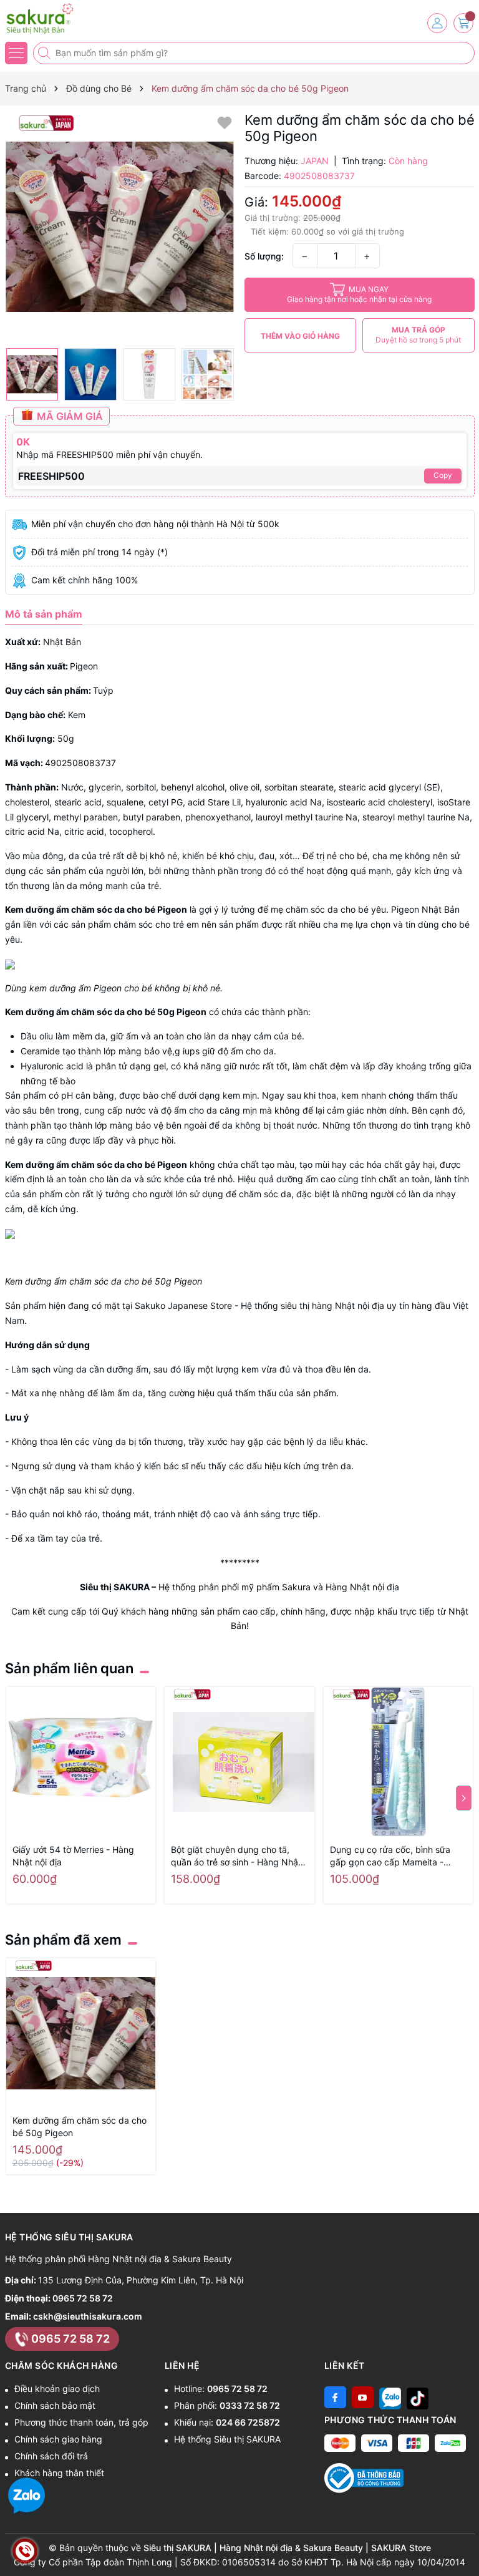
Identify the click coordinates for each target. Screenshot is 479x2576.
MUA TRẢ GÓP (418, 335)
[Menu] (16, 53)
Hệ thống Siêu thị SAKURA (227, 2439)
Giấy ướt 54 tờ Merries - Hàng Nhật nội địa (73, 1856)
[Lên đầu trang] (465, 2546)
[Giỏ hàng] (463, 23)
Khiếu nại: (227, 2422)
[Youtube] (363, 2397)
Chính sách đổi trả (51, 2456)
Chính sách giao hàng (58, 2439)
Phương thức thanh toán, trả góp (81, 2422)
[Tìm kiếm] (46, 53)
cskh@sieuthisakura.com (88, 2316)
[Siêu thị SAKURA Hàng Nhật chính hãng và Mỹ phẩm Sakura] (47, 19)
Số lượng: (264, 256)
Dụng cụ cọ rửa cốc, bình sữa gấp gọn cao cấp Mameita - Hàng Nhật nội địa (390, 1856)
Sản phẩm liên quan (69, 1668)
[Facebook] (335, 2397)
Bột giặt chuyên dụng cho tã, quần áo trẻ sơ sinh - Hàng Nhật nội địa (236, 1856)
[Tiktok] (418, 2397)
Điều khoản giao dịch (57, 2389)
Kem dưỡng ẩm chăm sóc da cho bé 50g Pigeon (80, 2126)
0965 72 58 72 (83, 2298)
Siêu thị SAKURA (115, 1587)
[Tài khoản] (437, 23)
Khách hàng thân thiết (59, 2473)
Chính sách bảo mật (55, 2405)
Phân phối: (227, 2405)
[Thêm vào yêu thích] (225, 122)
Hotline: (221, 2389)
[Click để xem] (120, 227)
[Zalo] (390, 2397)
